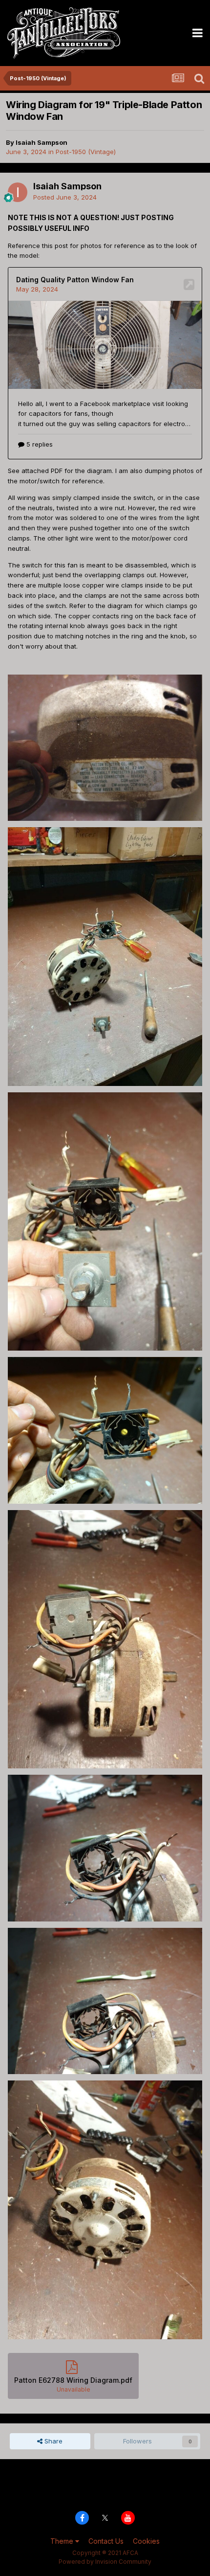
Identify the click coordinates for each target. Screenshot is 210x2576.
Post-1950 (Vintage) (86, 152)
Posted (65, 197)
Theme (63, 2541)
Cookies (146, 2541)
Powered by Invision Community (105, 2562)
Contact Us (106, 2541)
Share (52, 2441)
